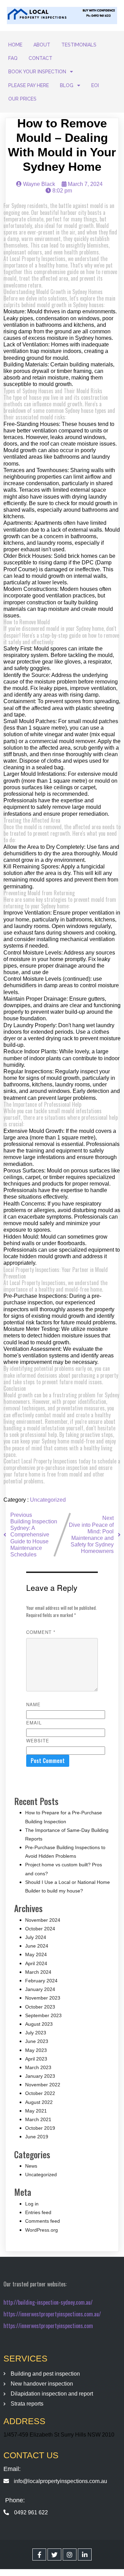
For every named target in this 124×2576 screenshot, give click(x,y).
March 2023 (38, 2067)
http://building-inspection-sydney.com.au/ (48, 2302)
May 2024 (36, 1954)
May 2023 (36, 2050)
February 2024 (41, 1981)
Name (33, 1704)
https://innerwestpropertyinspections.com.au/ (52, 2314)
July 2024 (36, 1937)
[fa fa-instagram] (70, 2554)
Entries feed (38, 2212)
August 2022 (39, 2102)
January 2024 (40, 1989)
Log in (32, 2204)
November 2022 (43, 2085)
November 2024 (43, 1920)
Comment (41, 1632)
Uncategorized (48, 1500)
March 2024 (38, 1972)
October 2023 (40, 2007)
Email (34, 1723)
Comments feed (43, 2221)
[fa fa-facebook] (39, 2554)
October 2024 (40, 1929)
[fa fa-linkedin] (85, 2554)
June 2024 (37, 1946)
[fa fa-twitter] (54, 2554)
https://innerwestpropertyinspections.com (48, 2326)
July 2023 (36, 2033)
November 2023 (43, 1998)
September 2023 (43, 2015)
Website (38, 1740)
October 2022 (40, 2093)
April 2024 (36, 1963)
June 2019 (37, 2137)
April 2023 (36, 2059)
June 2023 (37, 2041)
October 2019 (40, 2128)
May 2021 (36, 2111)
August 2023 (39, 2024)
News (31, 2166)
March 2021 (38, 2119)
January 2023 (40, 2076)
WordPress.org (42, 2230)
